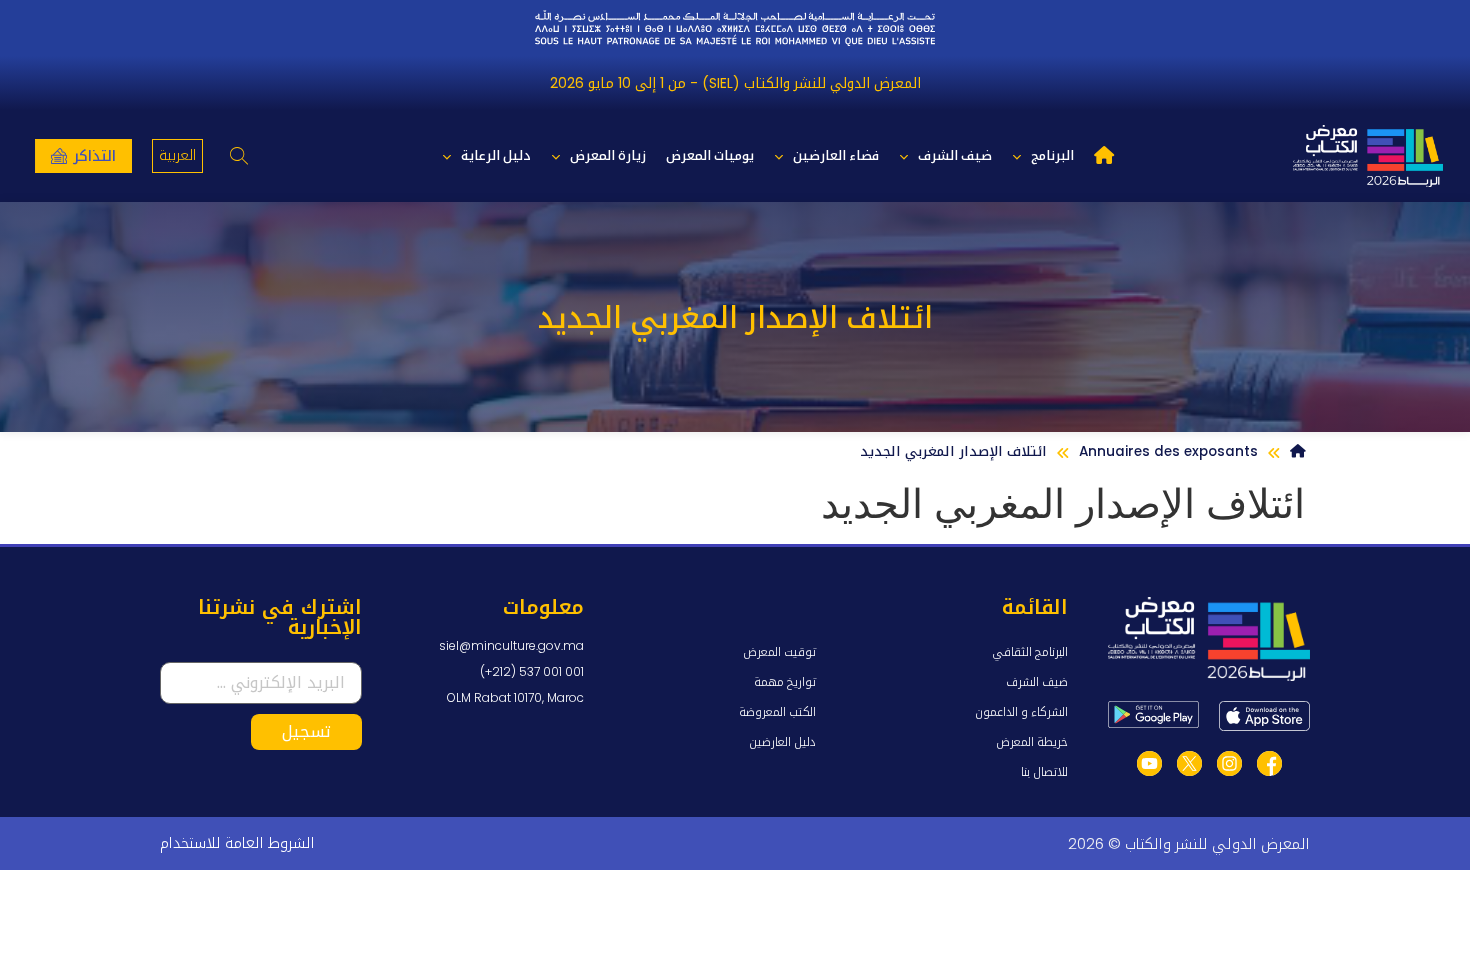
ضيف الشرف (955, 155)
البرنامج (1052, 155)
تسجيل (306, 731)
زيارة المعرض (608, 155)
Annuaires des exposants (1168, 451)
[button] (239, 156)
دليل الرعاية (496, 155)
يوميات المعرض (710, 155)
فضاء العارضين (836, 155)
